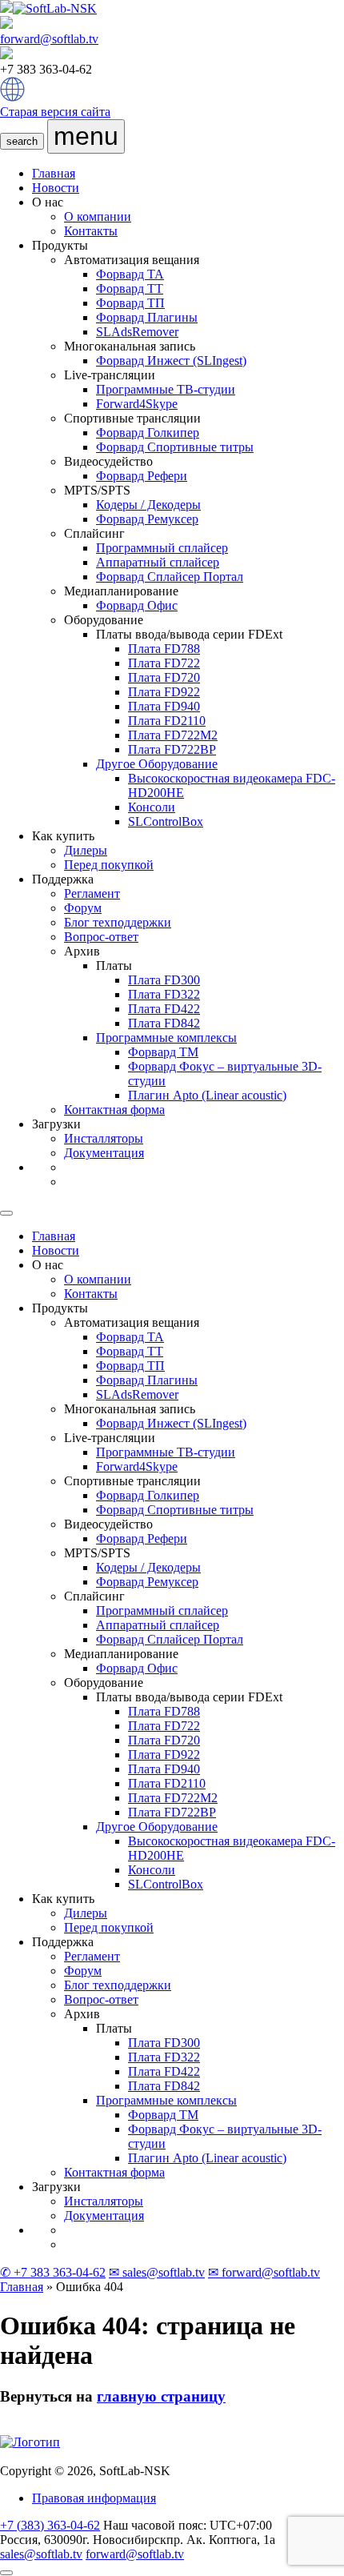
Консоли (152, 807)
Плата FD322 (164, 994)
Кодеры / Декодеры (148, 505)
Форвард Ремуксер (147, 519)
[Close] (6, 1213)
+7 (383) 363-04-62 (50, 2525)
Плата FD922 (164, 692)
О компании (98, 216)
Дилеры (86, 850)
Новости (56, 188)
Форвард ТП (130, 303)
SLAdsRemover (137, 332)
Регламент (92, 893)
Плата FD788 (164, 649)
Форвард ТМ (163, 1052)
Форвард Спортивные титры (175, 447)
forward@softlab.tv (49, 39)
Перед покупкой (109, 865)
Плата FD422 (164, 1009)
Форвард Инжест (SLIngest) (171, 361)
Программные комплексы (166, 1038)
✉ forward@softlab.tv (264, 2272)
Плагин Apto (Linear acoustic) (207, 1095)
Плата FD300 (164, 980)
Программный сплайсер (162, 548)
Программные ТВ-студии (166, 389)
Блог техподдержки (118, 922)
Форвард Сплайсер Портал (170, 577)
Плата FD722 (164, 663)
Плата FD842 (164, 1023)
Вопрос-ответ (101, 937)
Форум (83, 908)
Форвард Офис (137, 605)
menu (86, 136)
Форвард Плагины (147, 317)
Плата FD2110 (167, 721)
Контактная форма (114, 1110)
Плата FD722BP (172, 749)
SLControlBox (166, 821)
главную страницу (161, 2396)
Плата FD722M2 (173, 735)
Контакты (91, 231)
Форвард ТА (130, 274)
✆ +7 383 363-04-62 (53, 2272)
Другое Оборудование (157, 764)
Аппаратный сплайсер (158, 562)
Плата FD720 (164, 677)
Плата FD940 (164, 706)
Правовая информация (94, 2498)
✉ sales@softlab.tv (157, 2272)
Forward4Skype (137, 404)
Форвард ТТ (130, 288)
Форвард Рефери (142, 476)
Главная (54, 173)
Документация (104, 1153)
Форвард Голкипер (148, 433)
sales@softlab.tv (41, 2554)
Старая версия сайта (55, 112)
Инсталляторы (104, 1138)
